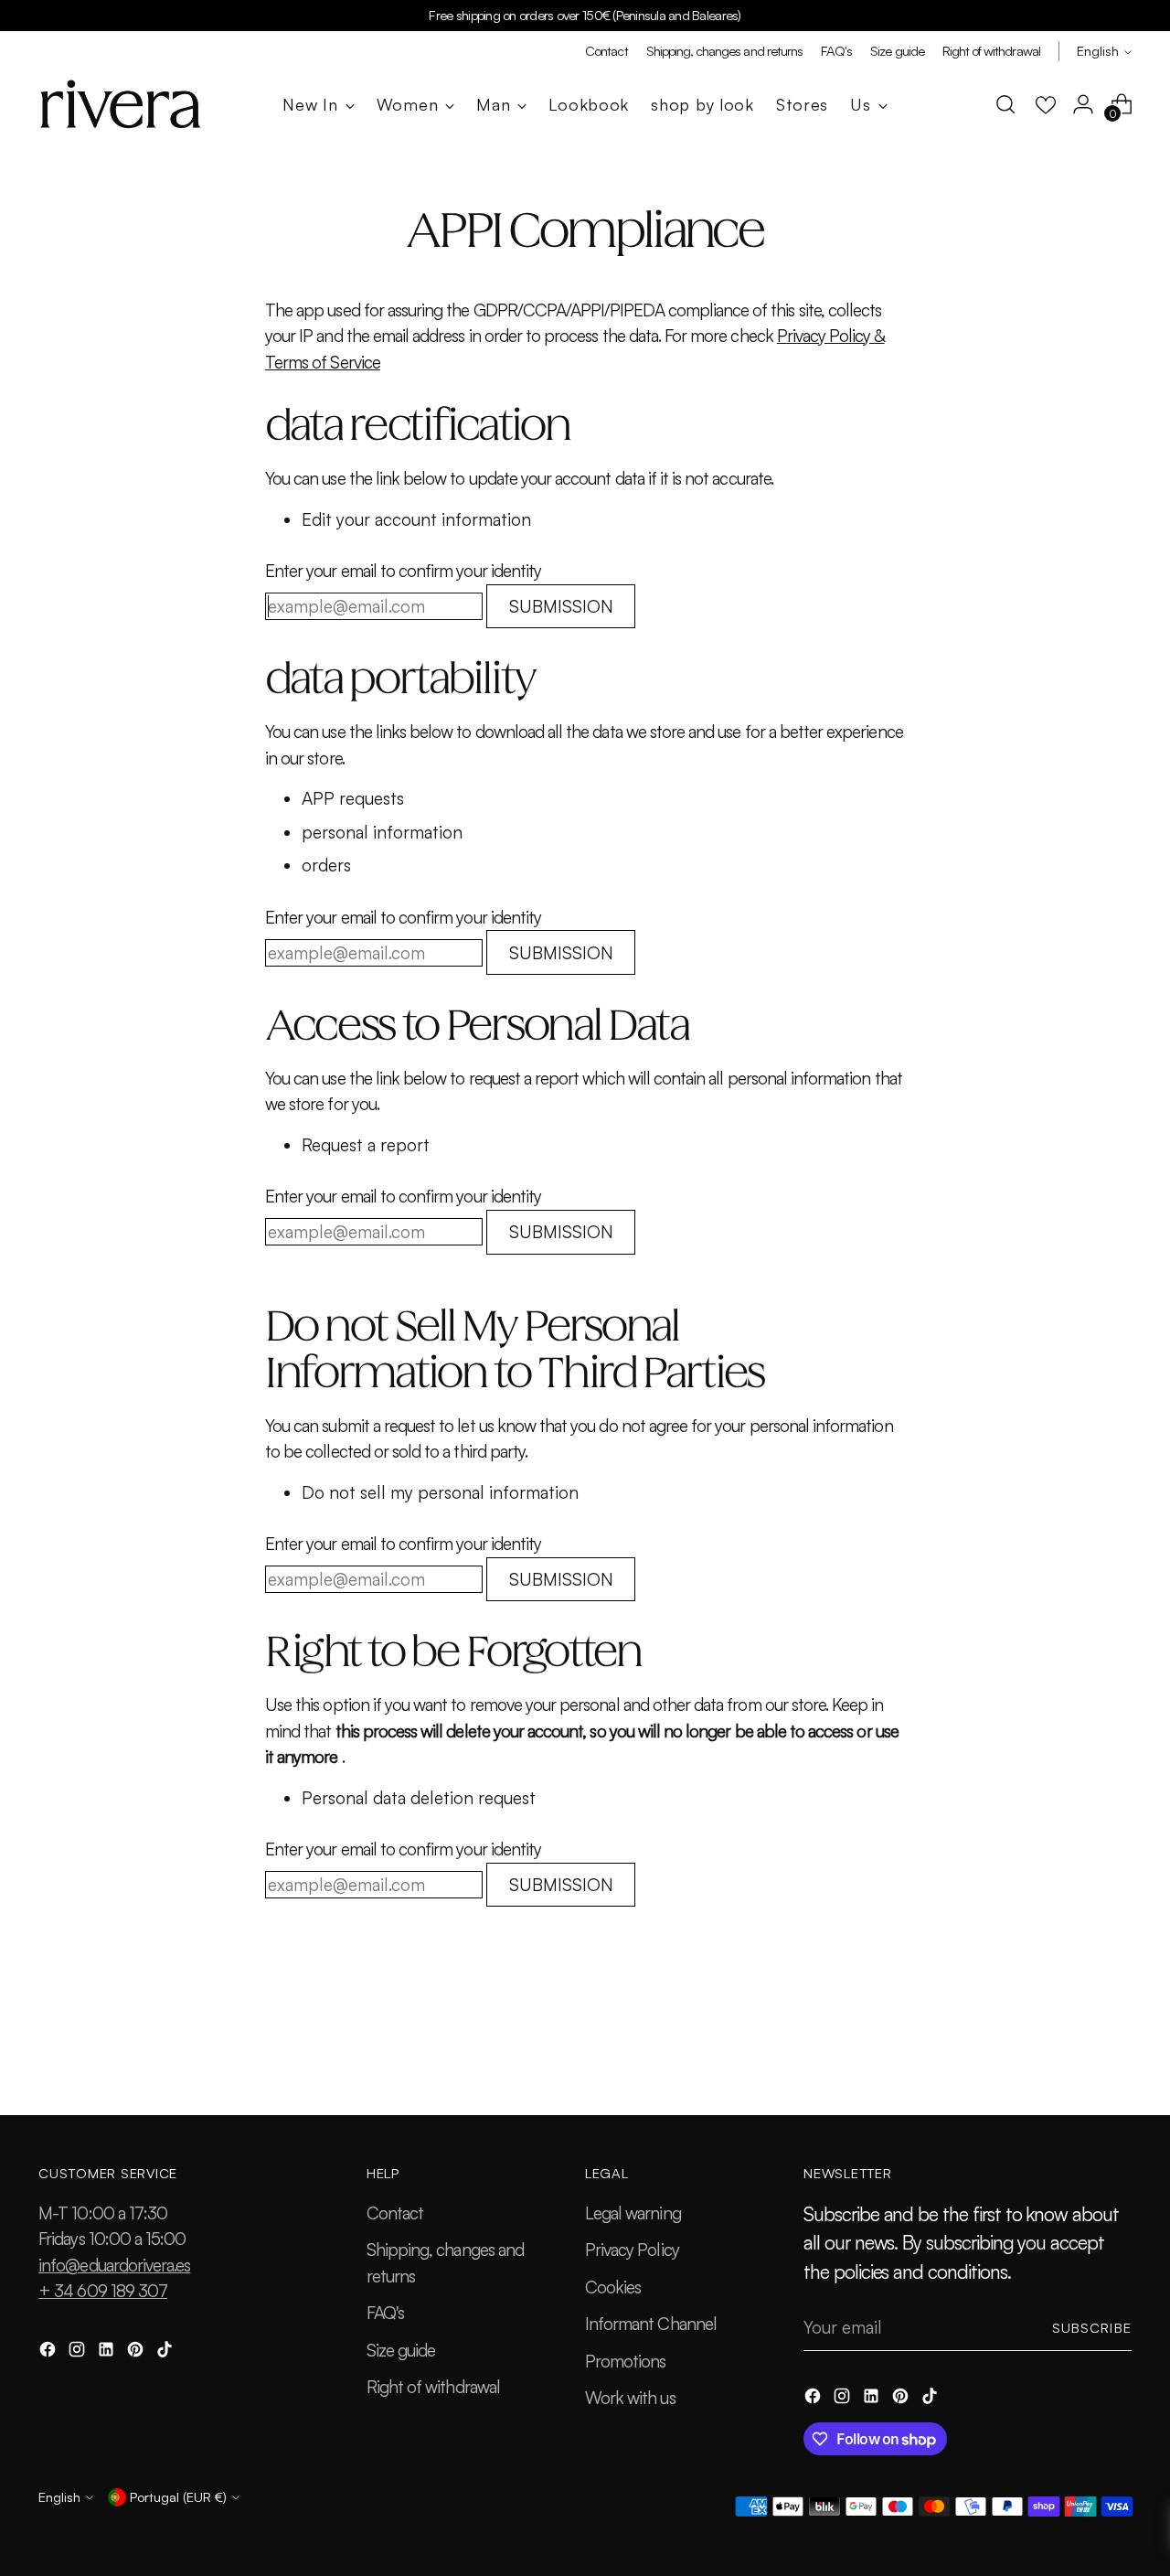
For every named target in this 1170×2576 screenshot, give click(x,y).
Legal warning (633, 2213)
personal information (382, 832)
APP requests (353, 798)
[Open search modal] (1005, 104)
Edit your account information (416, 519)
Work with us (630, 2398)
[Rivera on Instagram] (79, 2352)
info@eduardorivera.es (114, 2265)
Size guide (401, 2350)
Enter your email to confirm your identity (403, 571)
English (1098, 51)
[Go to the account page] (1083, 104)
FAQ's (385, 2313)
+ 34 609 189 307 (103, 2291)
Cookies (613, 2287)
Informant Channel (651, 2324)
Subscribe (1092, 2328)
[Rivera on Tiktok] (166, 2352)
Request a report (366, 1145)
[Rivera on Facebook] (49, 2352)
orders (326, 865)
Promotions (626, 2361)
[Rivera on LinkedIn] (108, 2352)
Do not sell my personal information (440, 1492)
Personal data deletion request (419, 1798)
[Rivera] (121, 104)
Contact (395, 2213)
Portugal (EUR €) (178, 2497)
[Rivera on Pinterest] (137, 2352)
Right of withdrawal (433, 2387)
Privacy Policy (632, 2250)
